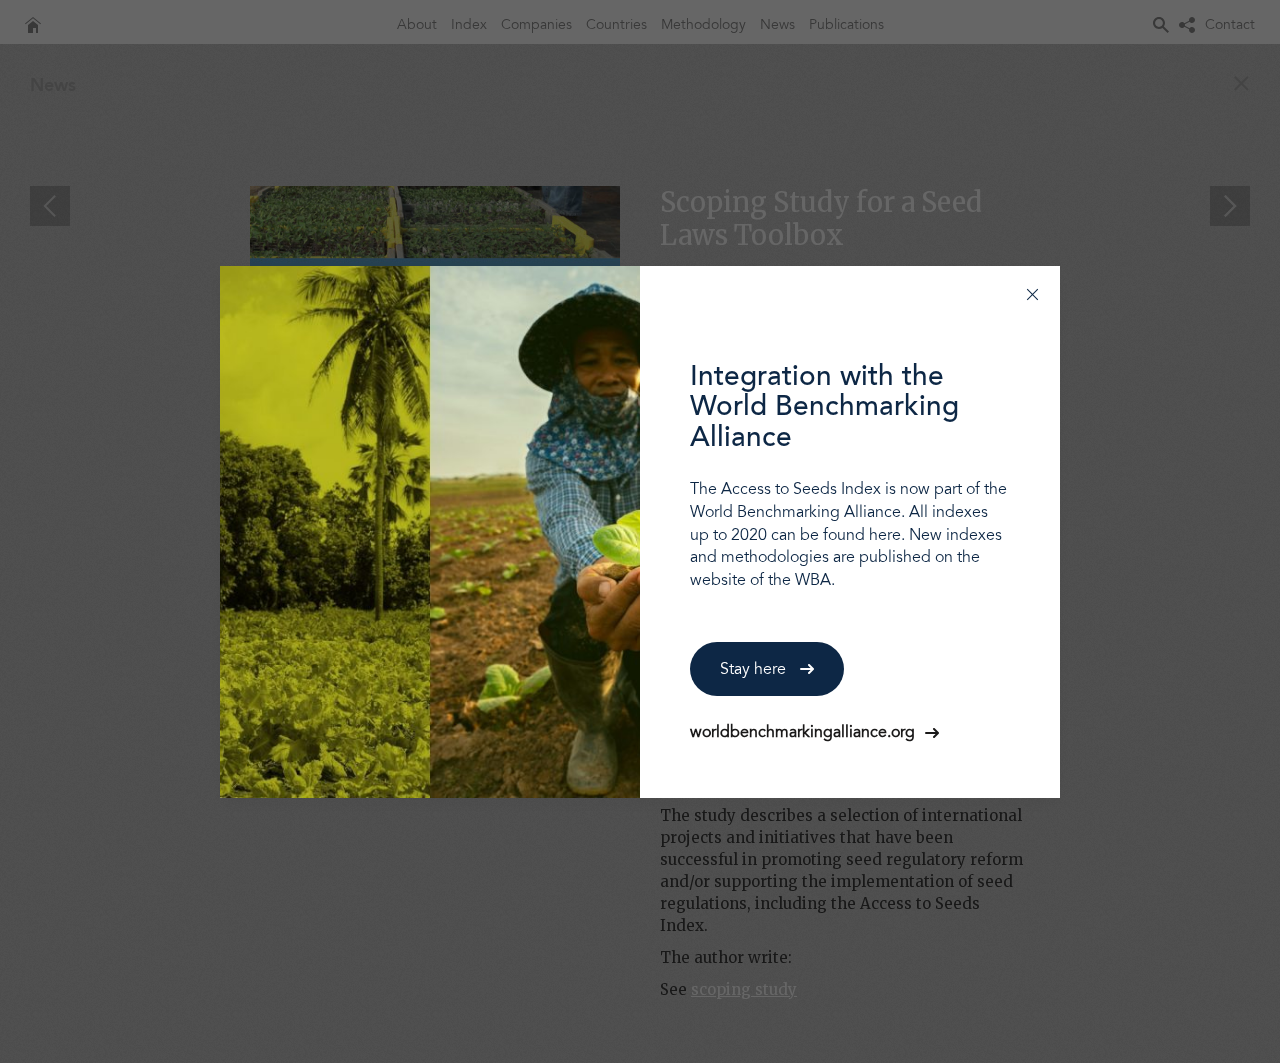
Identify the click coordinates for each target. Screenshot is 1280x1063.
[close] (1032, 293)
